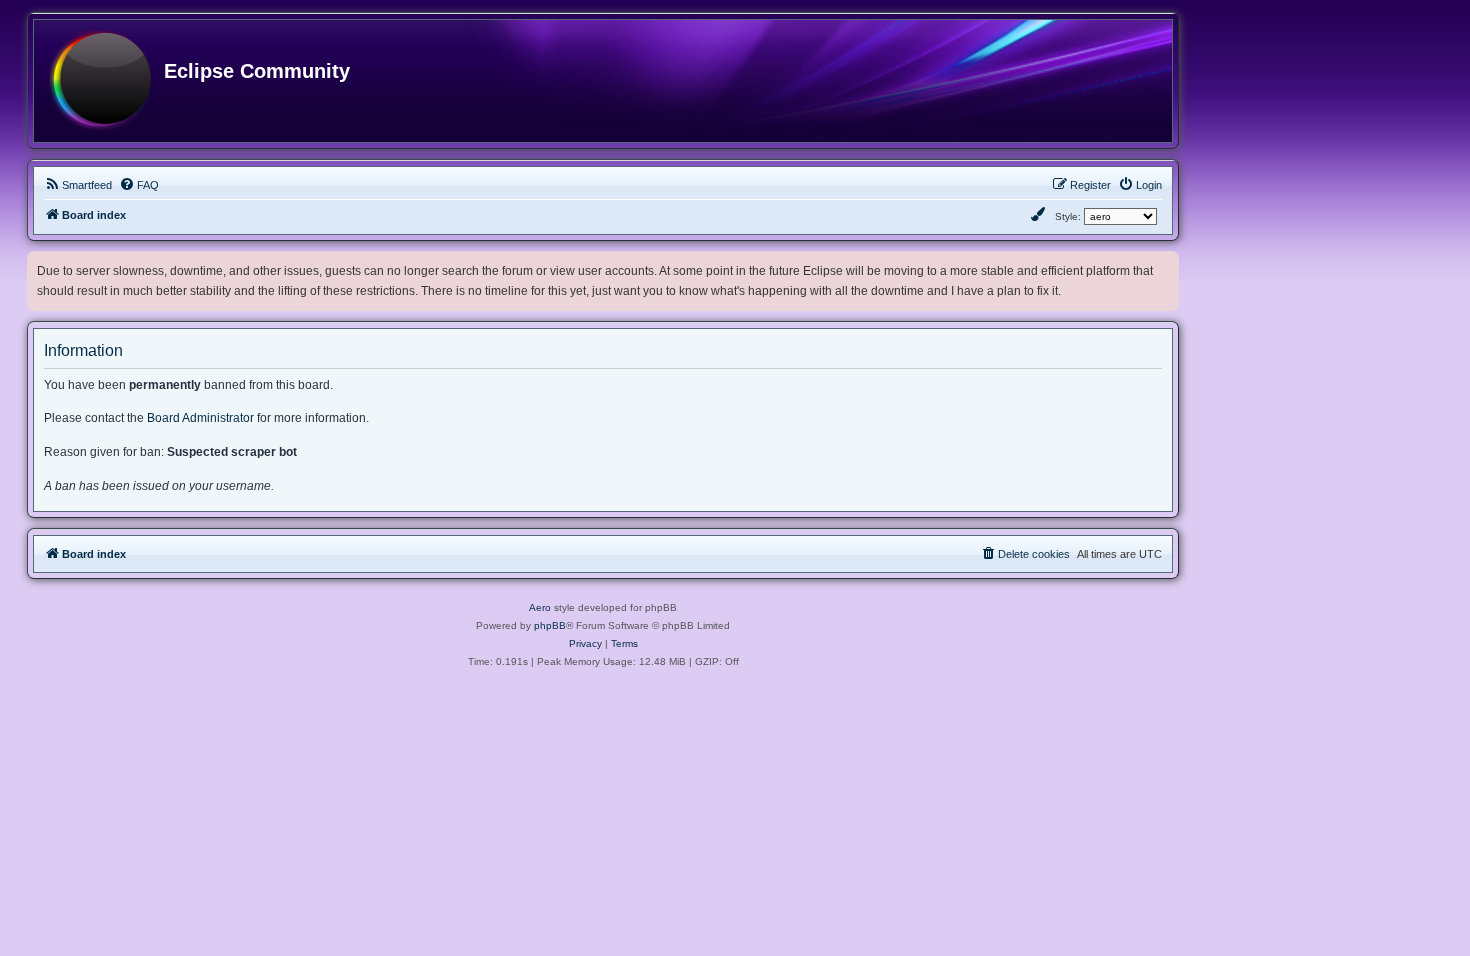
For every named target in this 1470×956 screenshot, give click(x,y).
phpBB (550, 625)
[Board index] (100, 81)
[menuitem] (78, 185)
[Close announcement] (1166, 262)
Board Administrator (200, 418)
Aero (540, 607)
